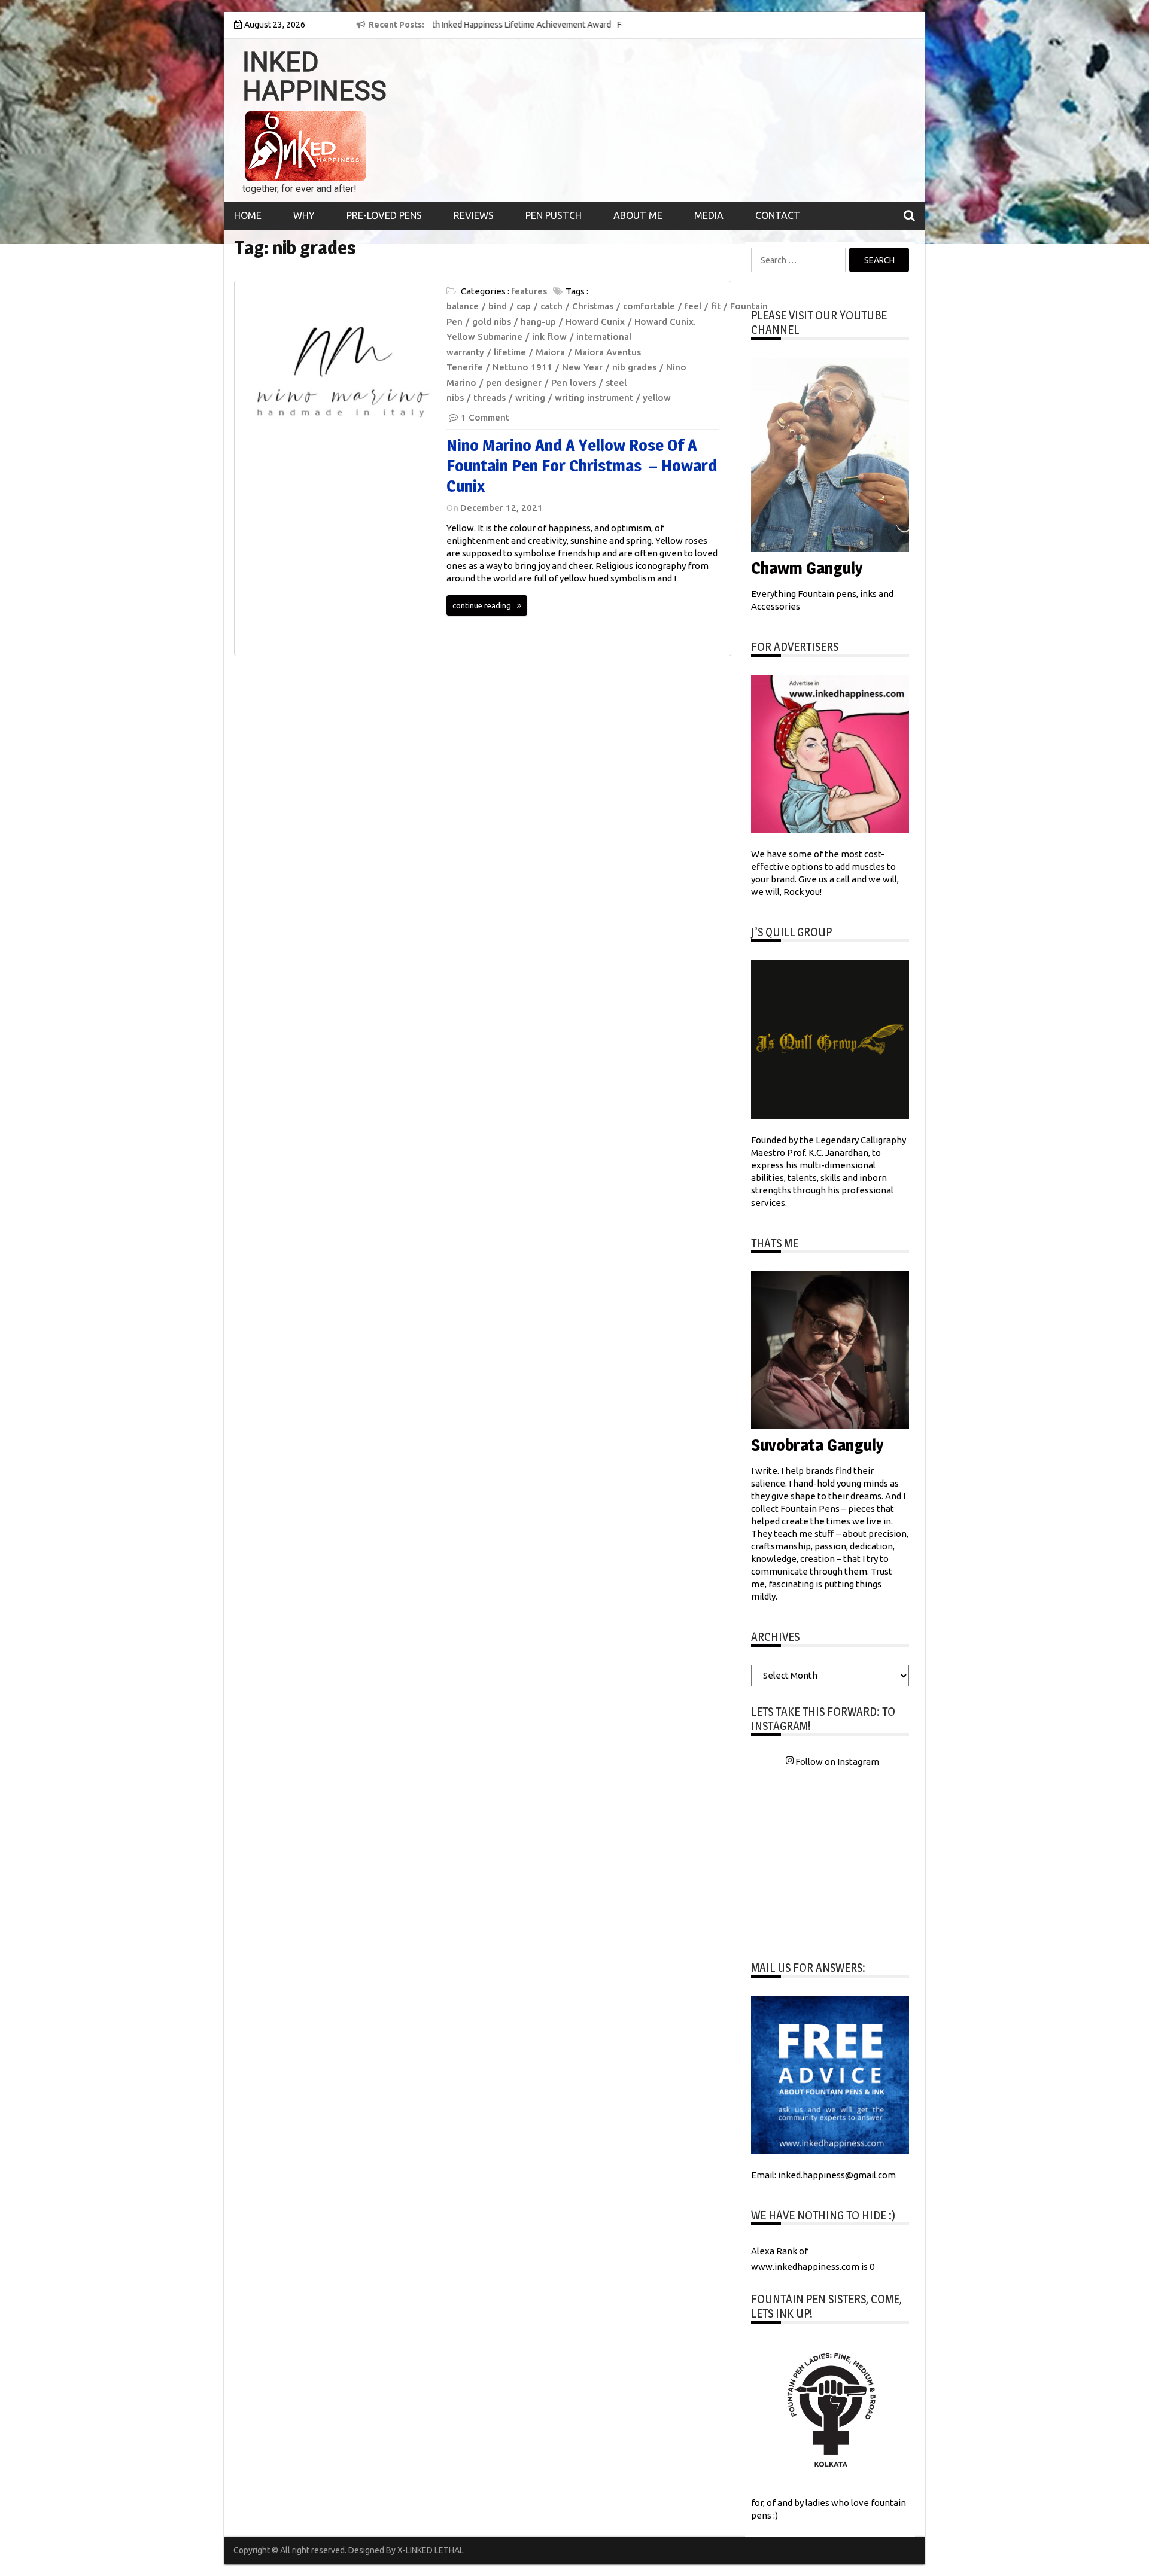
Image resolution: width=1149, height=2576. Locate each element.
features (529, 291)
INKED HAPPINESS (314, 77)
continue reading (482, 605)
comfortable (649, 306)
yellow (657, 398)
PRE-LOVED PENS (384, 215)
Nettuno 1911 (522, 367)
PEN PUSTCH (554, 215)
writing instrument (594, 398)
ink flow (549, 337)
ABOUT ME (638, 215)
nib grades (634, 367)
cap (524, 306)
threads (490, 398)
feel (693, 306)
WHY (304, 215)
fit (716, 306)
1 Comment (485, 417)
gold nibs (492, 322)
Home (248, 215)
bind (498, 306)
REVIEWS (474, 215)
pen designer (514, 383)
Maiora (550, 352)
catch (551, 306)
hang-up (538, 322)
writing (530, 398)
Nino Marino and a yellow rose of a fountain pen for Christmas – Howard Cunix (582, 465)
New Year (582, 367)
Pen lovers (574, 383)
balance (463, 306)
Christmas (593, 306)
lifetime (510, 352)
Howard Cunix (595, 322)
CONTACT (778, 215)
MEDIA (709, 215)
